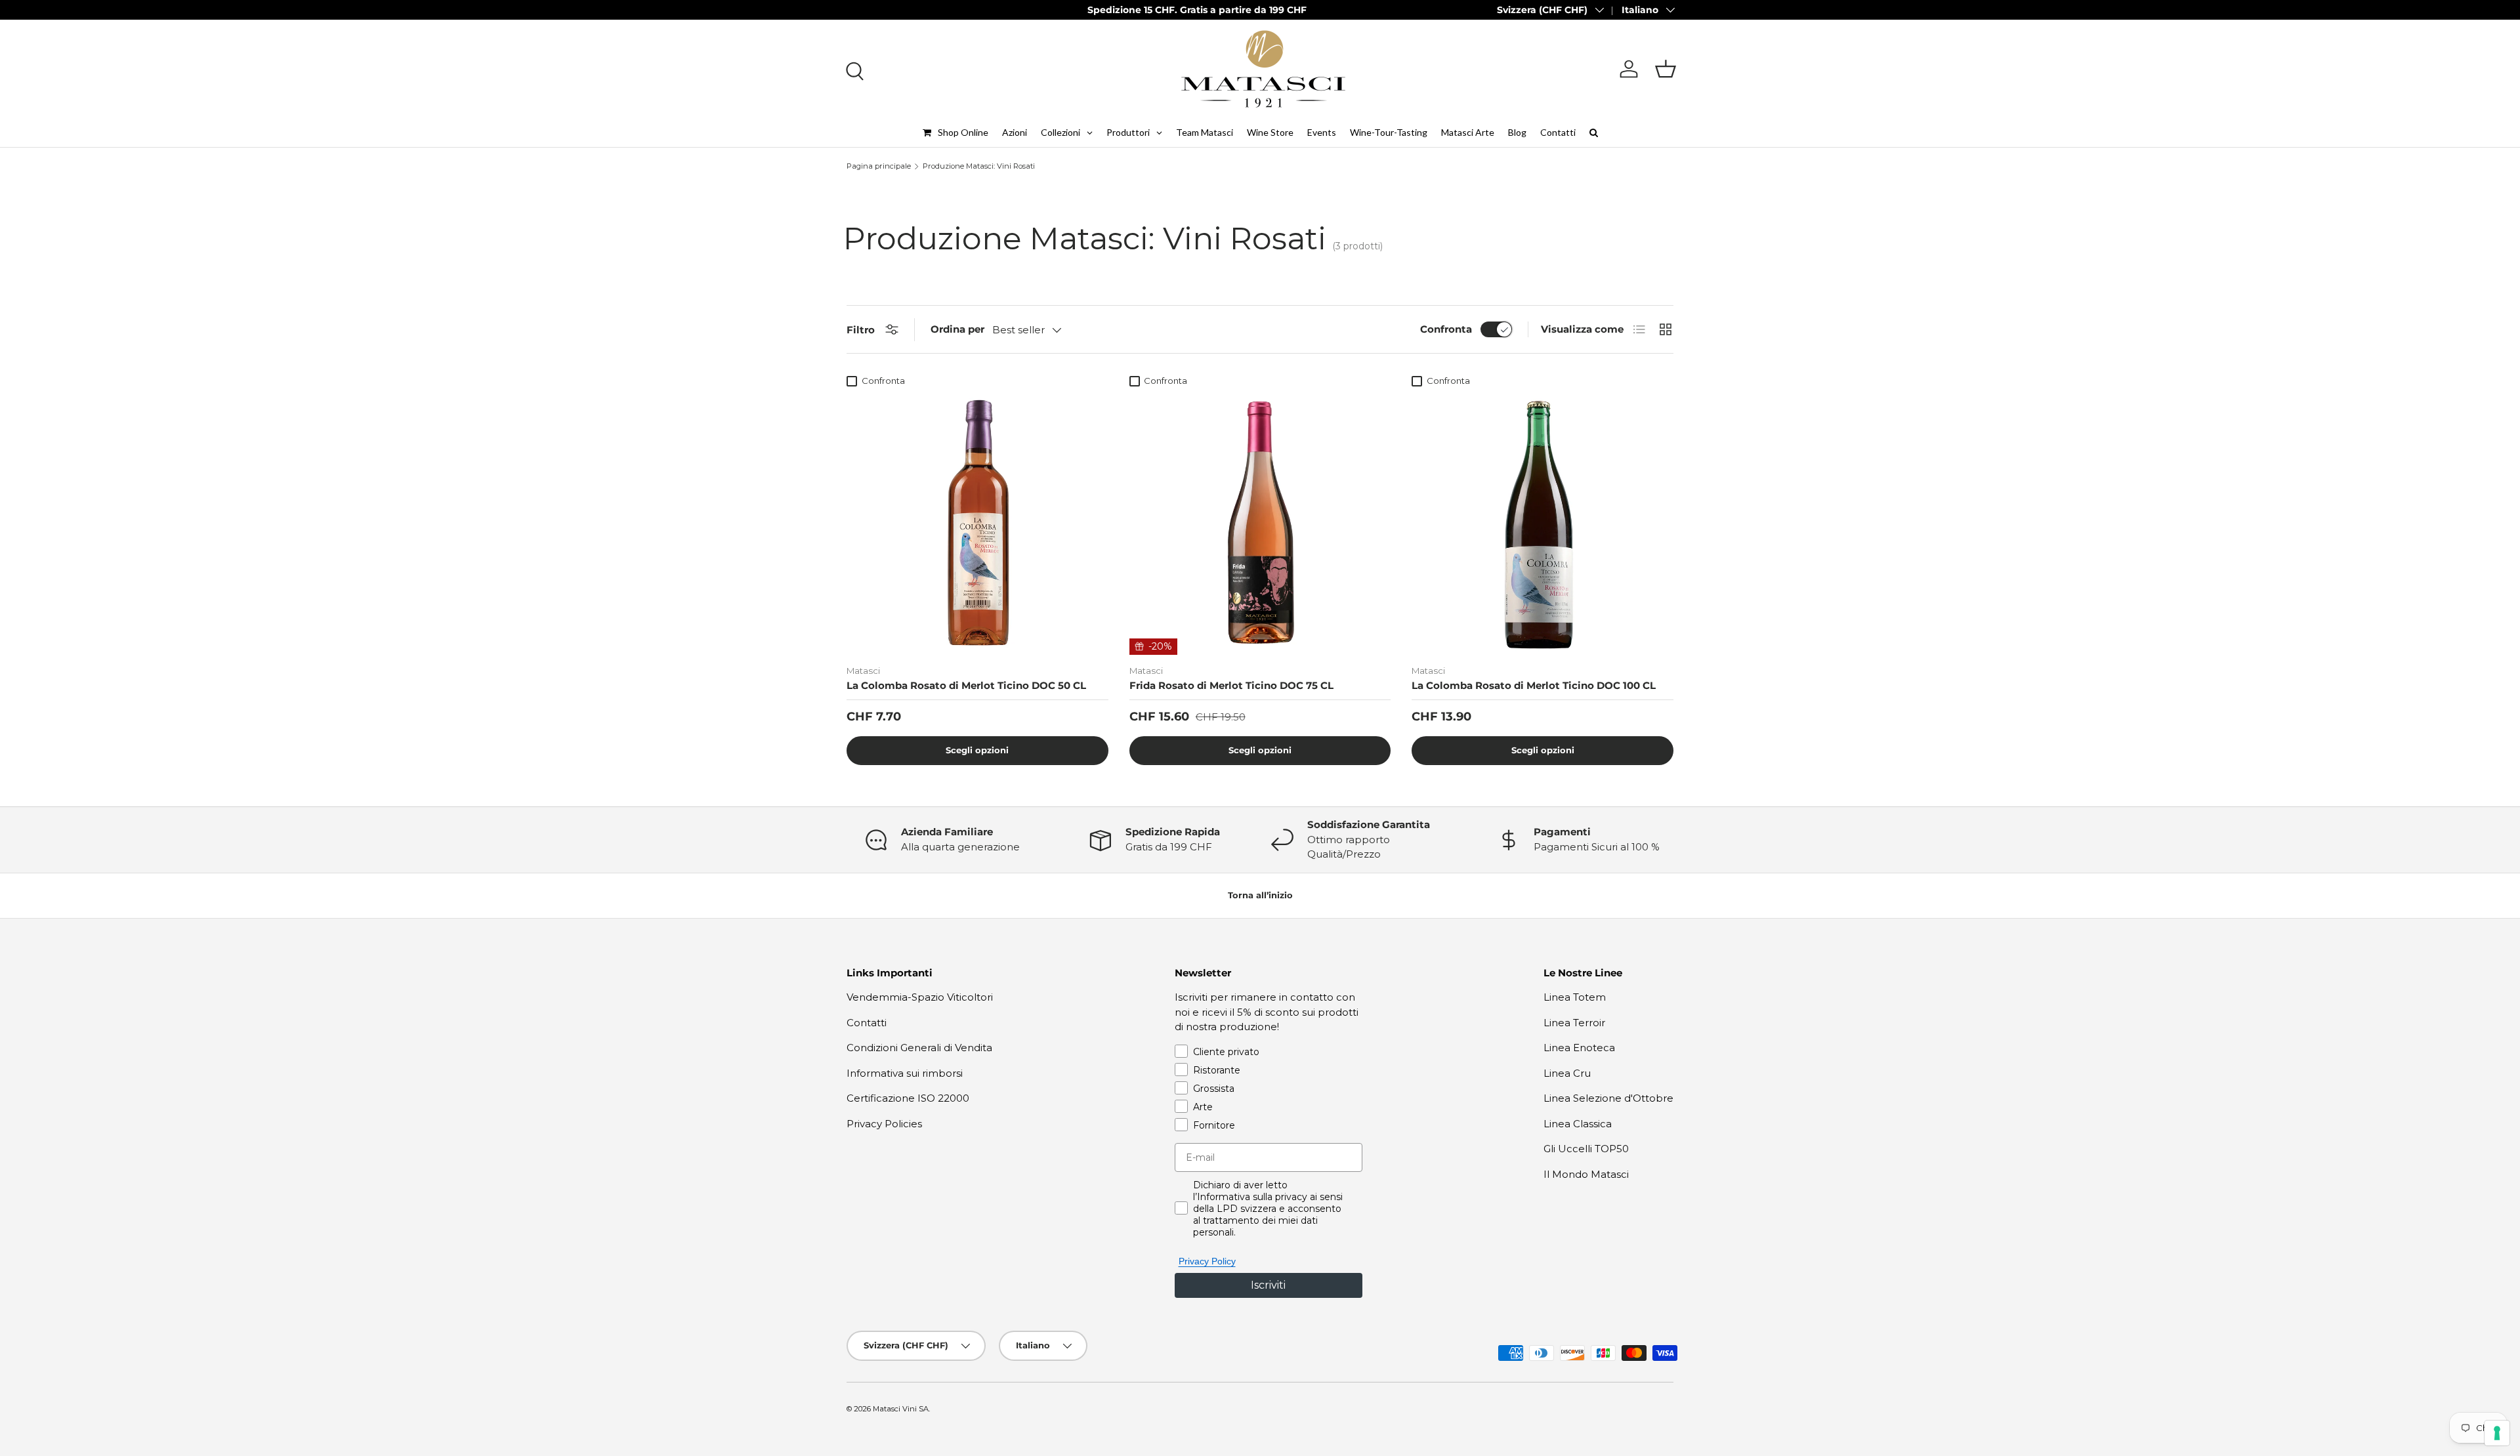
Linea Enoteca (1579, 1048)
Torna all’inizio (1260, 895)
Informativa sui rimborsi (905, 1073)
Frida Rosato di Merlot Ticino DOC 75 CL (1231, 685)
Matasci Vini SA (901, 1409)
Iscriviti (1268, 1285)
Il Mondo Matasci (1586, 1174)
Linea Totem (1575, 997)
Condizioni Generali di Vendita (919, 1048)
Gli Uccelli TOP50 (1586, 1149)
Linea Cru (1567, 1073)
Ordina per (957, 329)
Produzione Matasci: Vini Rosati (979, 166)
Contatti (867, 1023)
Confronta (1446, 329)
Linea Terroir (1574, 1023)
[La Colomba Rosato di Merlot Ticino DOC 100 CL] (1543, 524)
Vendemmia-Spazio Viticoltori (920, 997)
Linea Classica (1578, 1124)
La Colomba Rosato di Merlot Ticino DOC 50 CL (966, 685)
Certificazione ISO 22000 (908, 1098)
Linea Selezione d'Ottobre (1608, 1098)
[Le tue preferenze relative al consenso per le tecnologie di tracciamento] (2497, 1433)
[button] (1666, 69)
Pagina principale (879, 166)
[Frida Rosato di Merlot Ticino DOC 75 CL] (1260, 524)
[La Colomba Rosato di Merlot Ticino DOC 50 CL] (977, 524)
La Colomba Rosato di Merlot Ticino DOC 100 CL (1534, 685)
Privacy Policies (884, 1124)
